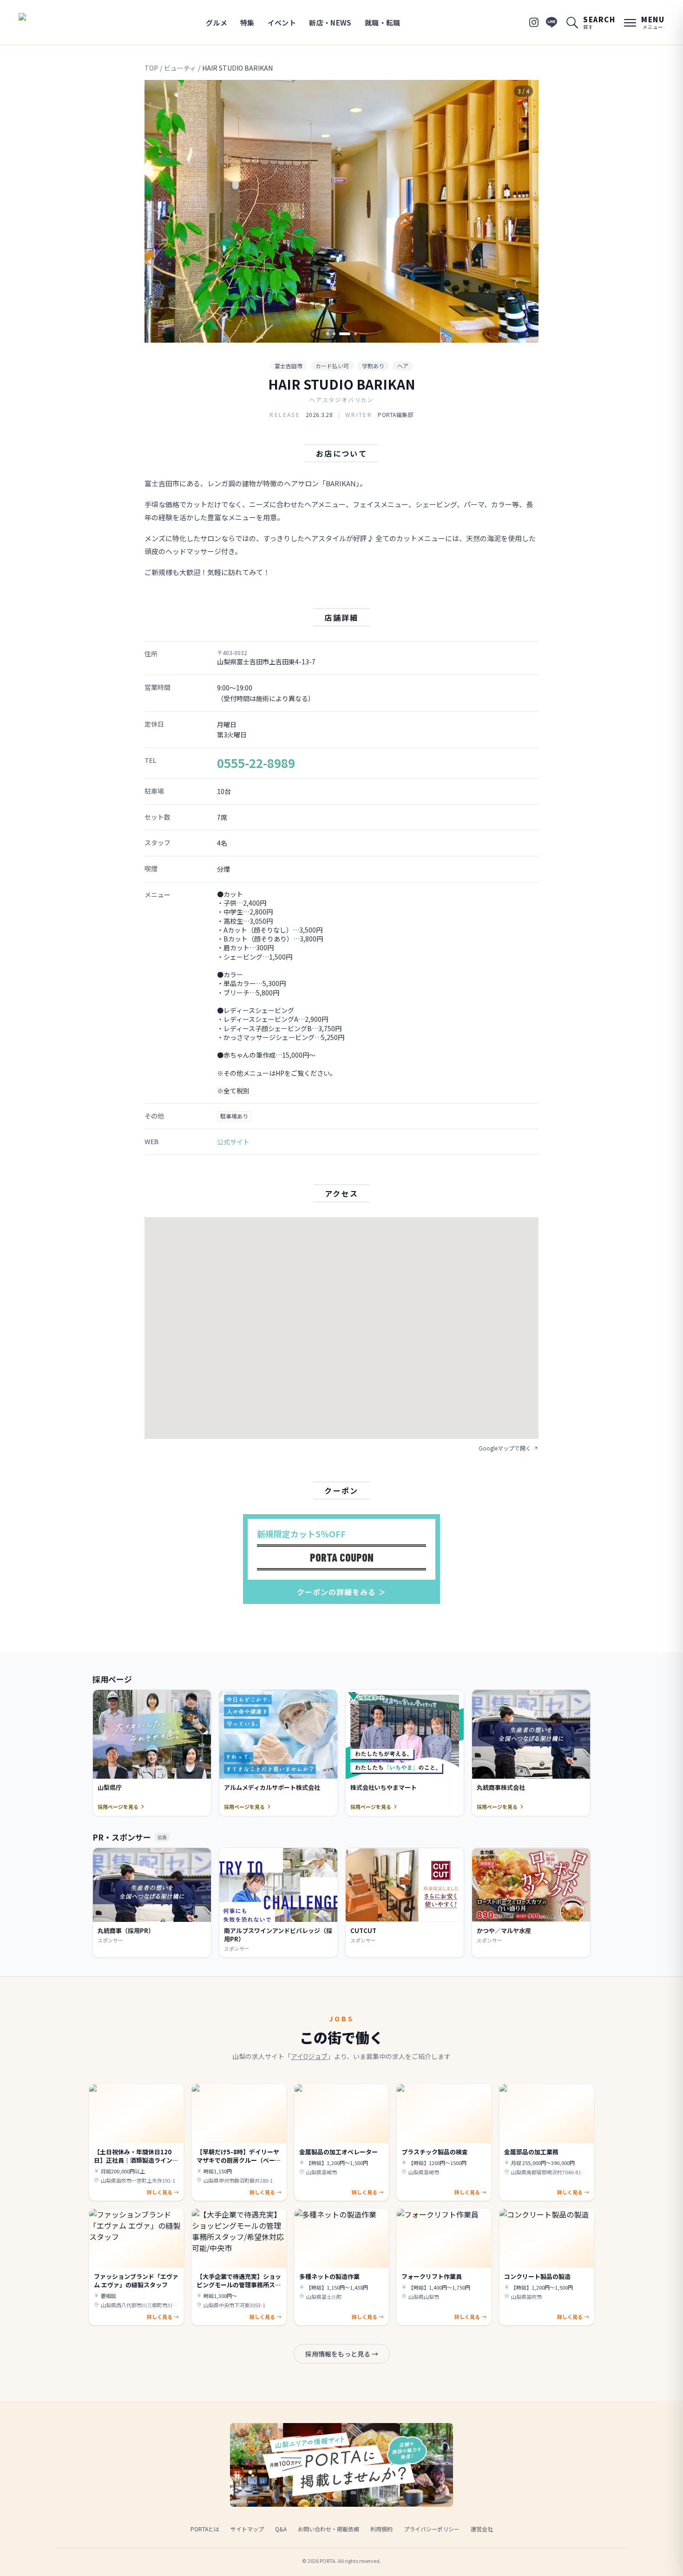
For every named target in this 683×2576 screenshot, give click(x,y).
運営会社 (482, 2529)
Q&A (281, 2529)
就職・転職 (383, 23)
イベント (282, 23)
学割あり (373, 366)
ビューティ (180, 68)
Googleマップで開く (505, 1448)
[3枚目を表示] (345, 334)
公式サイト (233, 1142)
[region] (341, 211)
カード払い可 (332, 366)
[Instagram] (534, 22)
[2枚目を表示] (334, 334)
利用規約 (381, 2529)
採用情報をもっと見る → (342, 2354)
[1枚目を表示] (328, 334)
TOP (151, 68)
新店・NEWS (330, 23)
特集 (247, 23)
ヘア (403, 366)
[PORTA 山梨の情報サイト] (48, 22)
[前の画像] (159, 212)
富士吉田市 (289, 366)
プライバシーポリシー (432, 2529)
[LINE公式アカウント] (552, 22)
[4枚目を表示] (355, 334)
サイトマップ (247, 2529)
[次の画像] (524, 212)
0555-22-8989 (256, 763)
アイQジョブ (309, 2056)
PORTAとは (205, 2529)
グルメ (217, 23)
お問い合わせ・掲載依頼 (328, 2529)
